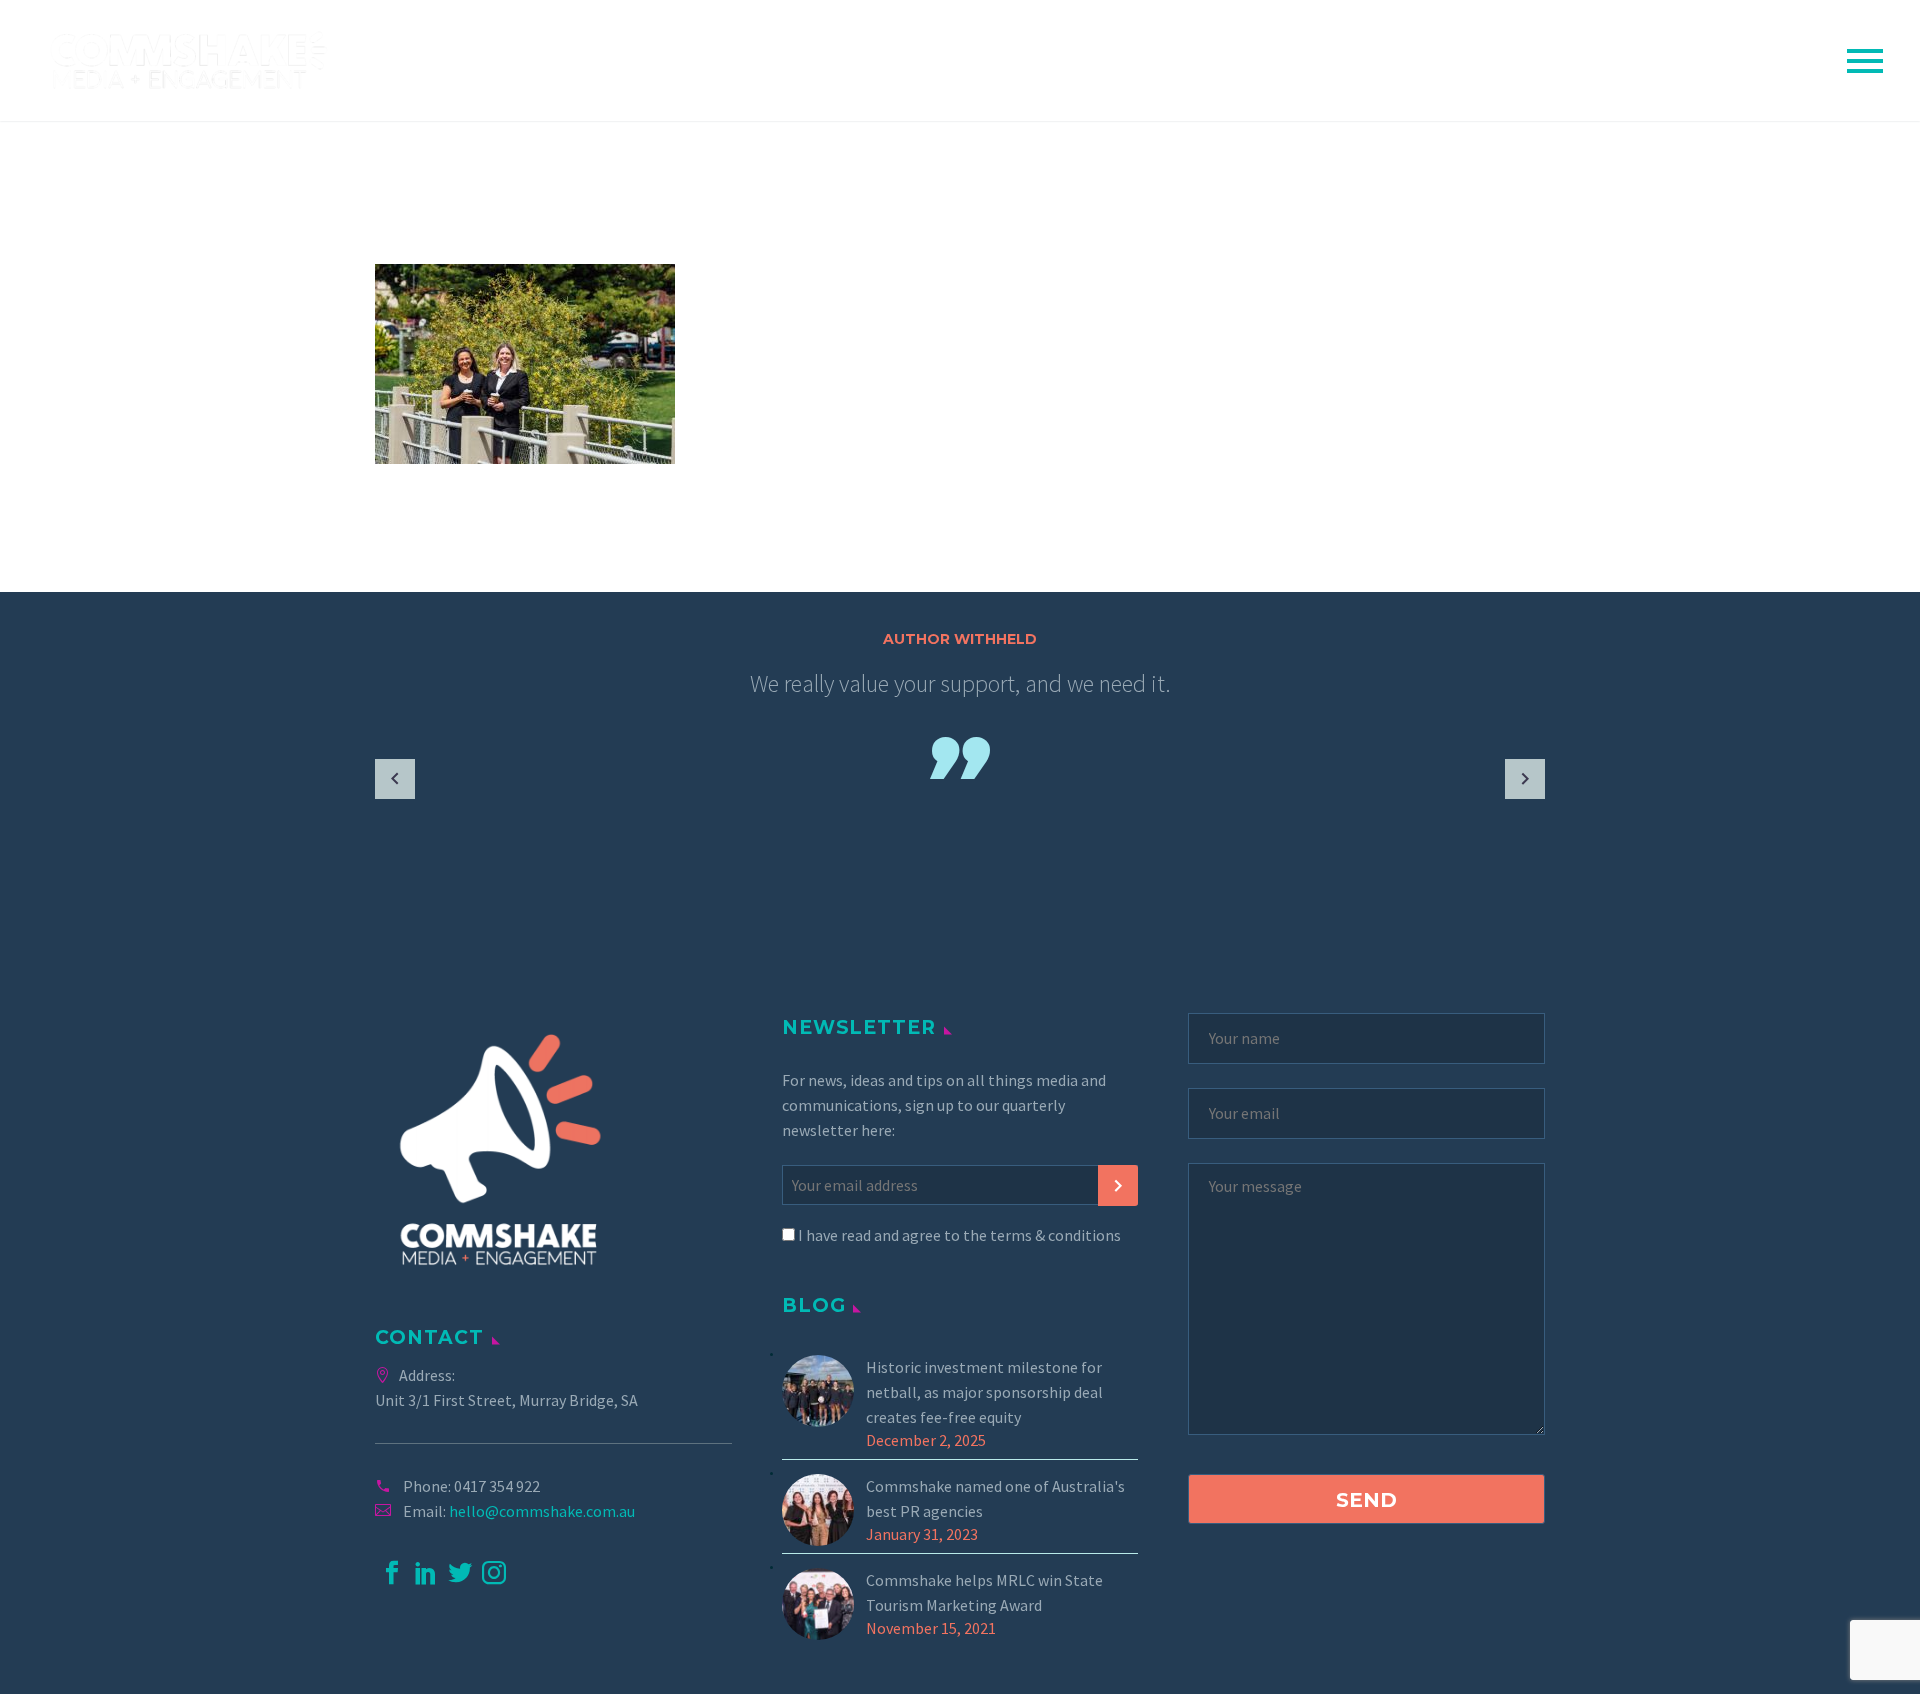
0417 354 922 (497, 1486)
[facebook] (392, 1573)
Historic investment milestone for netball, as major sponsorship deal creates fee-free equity (984, 1392)
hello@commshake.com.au (542, 1511)
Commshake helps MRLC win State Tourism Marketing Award (984, 1592)
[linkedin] (426, 1573)
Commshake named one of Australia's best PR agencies (995, 1498)
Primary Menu (1865, 61)
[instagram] (494, 1573)
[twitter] (460, 1573)
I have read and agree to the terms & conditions (958, 1235)
